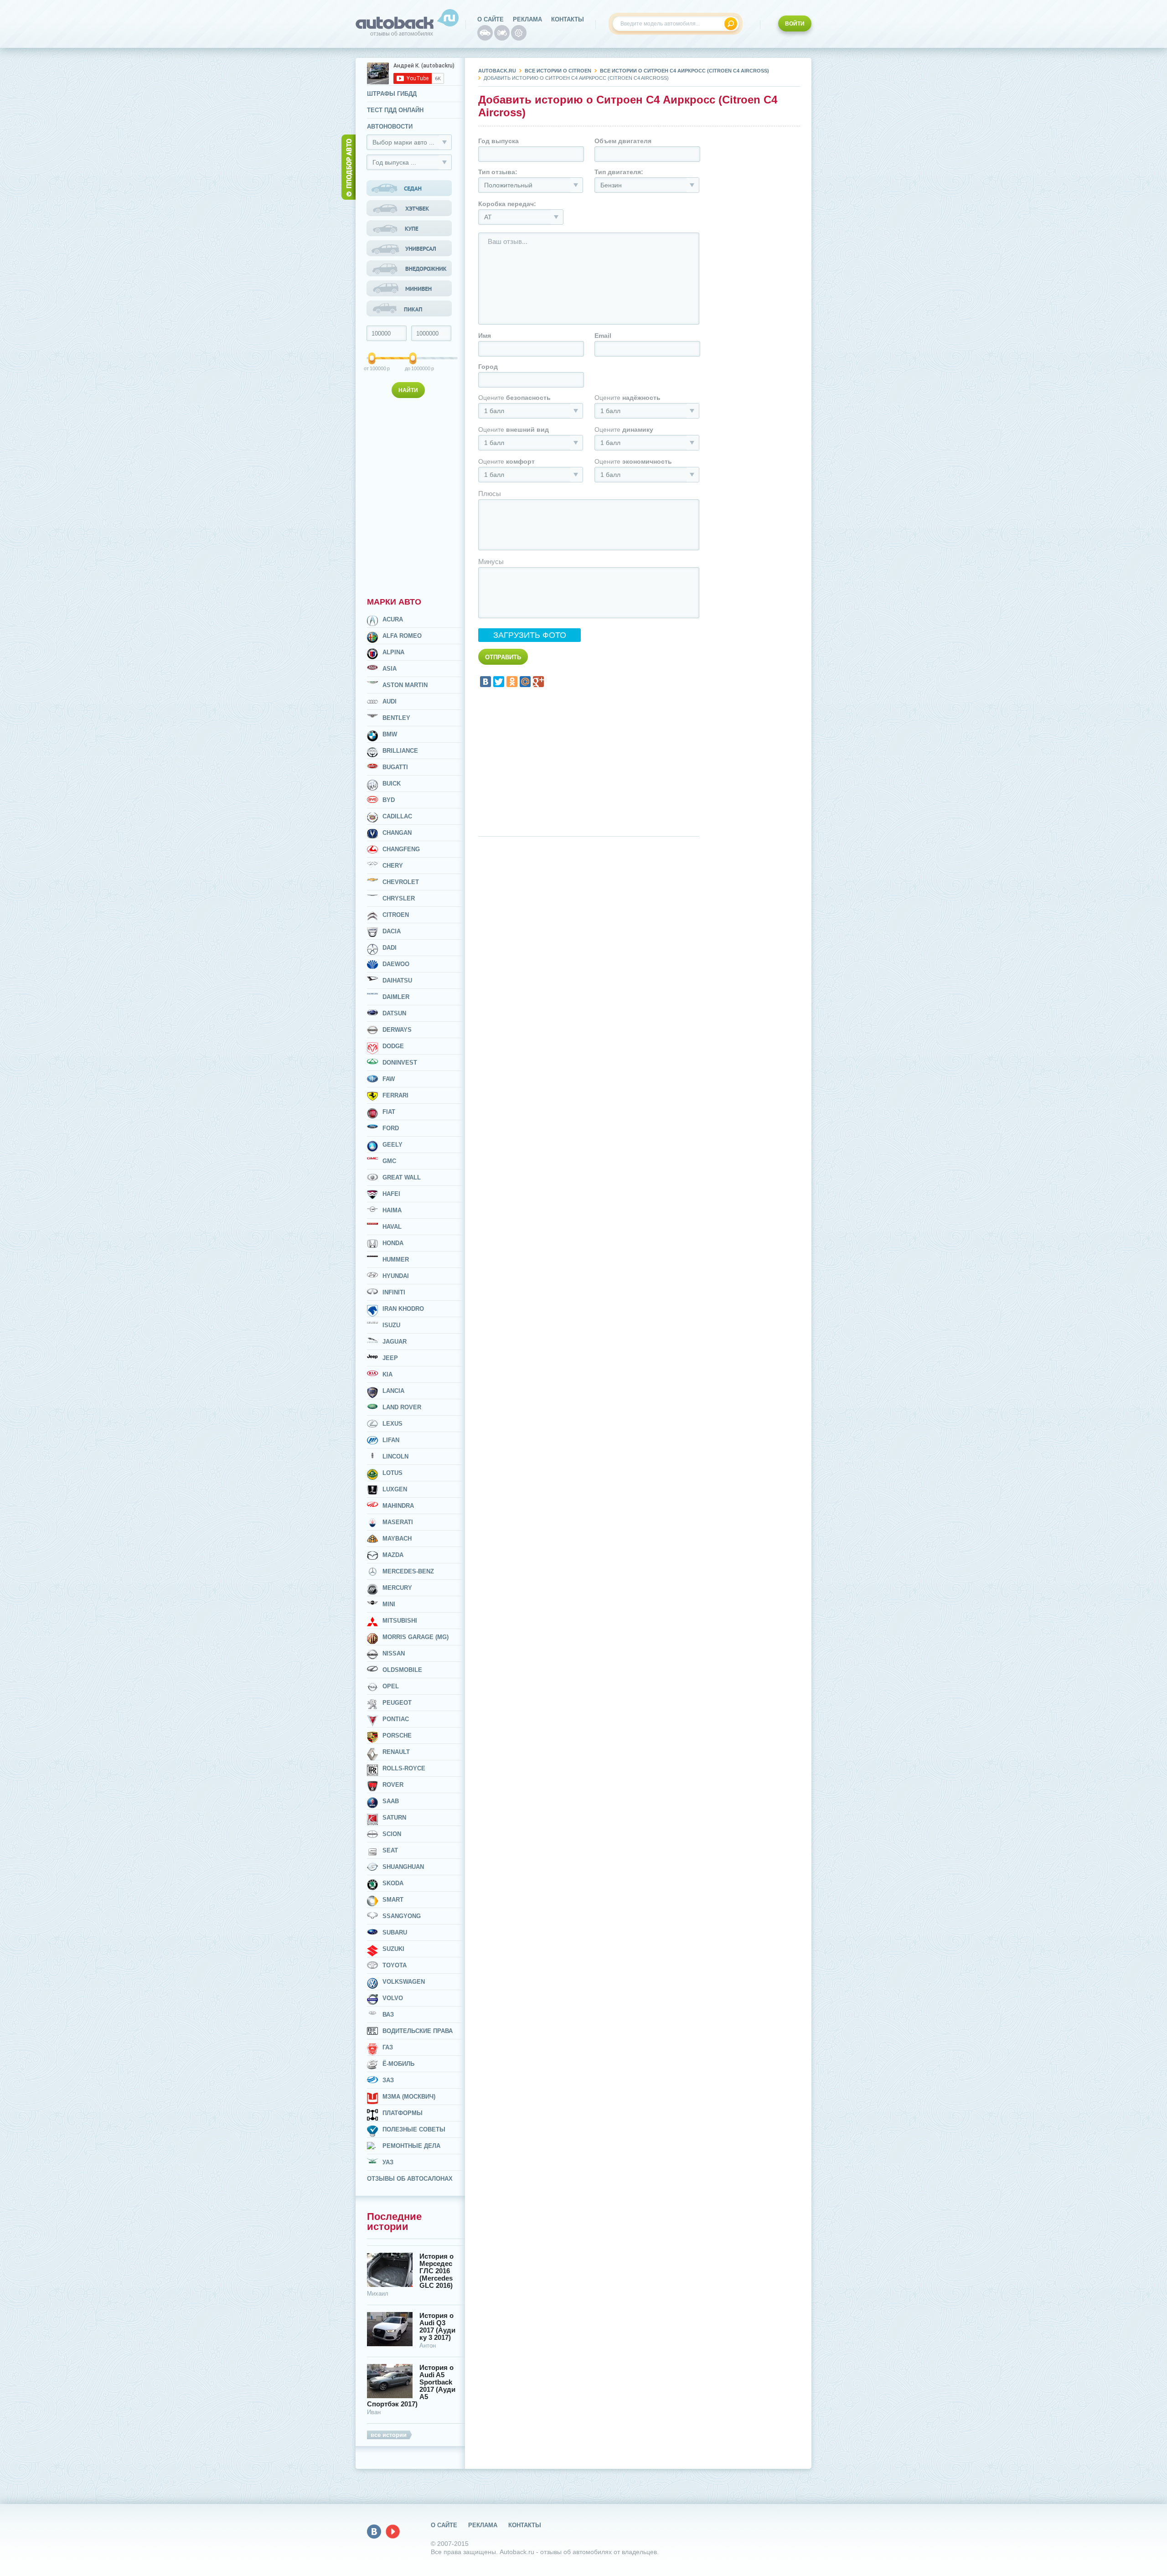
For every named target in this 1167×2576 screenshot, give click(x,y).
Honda (393, 1243)
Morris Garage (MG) (416, 1637)
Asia (390, 669)
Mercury (397, 1588)
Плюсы (490, 494)
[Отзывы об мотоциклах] (502, 33)
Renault (396, 1752)
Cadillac (397, 816)
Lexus (392, 1424)
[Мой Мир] (525, 682)
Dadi (390, 948)
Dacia (392, 931)
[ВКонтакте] (485, 682)
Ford (391, 1128)
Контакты (568, 19)
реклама (527, 19)
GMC (389, 1161)
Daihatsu (397, 980)
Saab (391, 1801)
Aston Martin (405, 685)
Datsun (394, 1013)
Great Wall (402, 1177)
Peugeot (397, 1703)
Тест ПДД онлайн (395, 110)
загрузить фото (530, 635)
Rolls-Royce (404, 1768)
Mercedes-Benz (408, 1571)
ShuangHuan (403, 1867)
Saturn (394, 1818)
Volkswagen (404, 1982)
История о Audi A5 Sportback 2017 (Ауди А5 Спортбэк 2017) (411, 2386)
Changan (397, 833)
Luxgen (395, 1489)
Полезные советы (414, 2129)
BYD (389, 800)
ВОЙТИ (795, 24)
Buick (392, 784)
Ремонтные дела (411, 2146)
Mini (389, 1604)
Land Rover (402, 1407)
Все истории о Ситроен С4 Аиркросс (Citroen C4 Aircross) (684, 71)
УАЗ (388, 2162)
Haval (392, 1227)
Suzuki (393, 1949)
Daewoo (396, 964)
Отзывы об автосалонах (410, 2179)
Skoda (393, 1883)
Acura (393, 619)
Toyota (395, 1965)
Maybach (397, 1539)
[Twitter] (499, 682)
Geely (392, 1145)
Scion (392, 1834)
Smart (393, 1900)
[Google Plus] (538, 682)
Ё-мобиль (398, 2064)
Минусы (491, 561)
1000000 (414, 368)
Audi (390, 701)
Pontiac (396, 1719)
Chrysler (399, 898)
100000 (372, 368)
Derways (397, 1030)
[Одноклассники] (512, 682)
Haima (392, 1210)
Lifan (391, 1440)
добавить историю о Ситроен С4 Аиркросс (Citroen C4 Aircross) (576, 78)
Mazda (393, 1555)
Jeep (390, 1358)
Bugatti (395, 767)
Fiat (389, 1112)
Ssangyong (402, 1916)
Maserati (398, 1522)
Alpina (393, 652)
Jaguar (395, 1342)
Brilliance (400, 751)
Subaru (395, 1932)
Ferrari (395, 1095)
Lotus (392, 1473)
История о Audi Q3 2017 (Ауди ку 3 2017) (437, 2327)
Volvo (393, 1998)
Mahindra (398, 1506)
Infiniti (394, 1292)
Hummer (396, 1260)
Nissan (394, 1653)
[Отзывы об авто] (485, 33)
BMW (390, 734)
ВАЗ (388, 2015)
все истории (389, 2435)
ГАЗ (388, 2047)
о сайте (491, 19)
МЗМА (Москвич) (409, 2097)
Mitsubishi (400, 1621)
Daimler (396, 997)
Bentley (396, 718)
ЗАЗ (388, 2080)
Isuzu (391, 1325)
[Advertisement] (410, 496)
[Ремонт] (519, 33)
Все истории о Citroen (558, 71)
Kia (387, 1374)
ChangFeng (401, 849)
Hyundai (396, 1276)
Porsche (397, 1735)
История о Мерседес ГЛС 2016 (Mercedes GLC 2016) (436, 2271)
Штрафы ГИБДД (392, 94)
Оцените (514, 398)
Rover (393, 1785)
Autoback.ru (497, 71)
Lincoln (395, 1456)
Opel (391, 1686)
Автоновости (390, 127)
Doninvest (400, 1063)
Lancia (393, 1391)
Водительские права (418, 2031)
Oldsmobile (402, 1670)
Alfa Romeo (402, 636)
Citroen (396, 915)
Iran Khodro (403, 1309)
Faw (389, 1079)
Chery (393, 866)
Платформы (403, 2113)
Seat (390, 1850)
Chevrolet (401, 882)
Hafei (391, 1194)
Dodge (393, 1046)
